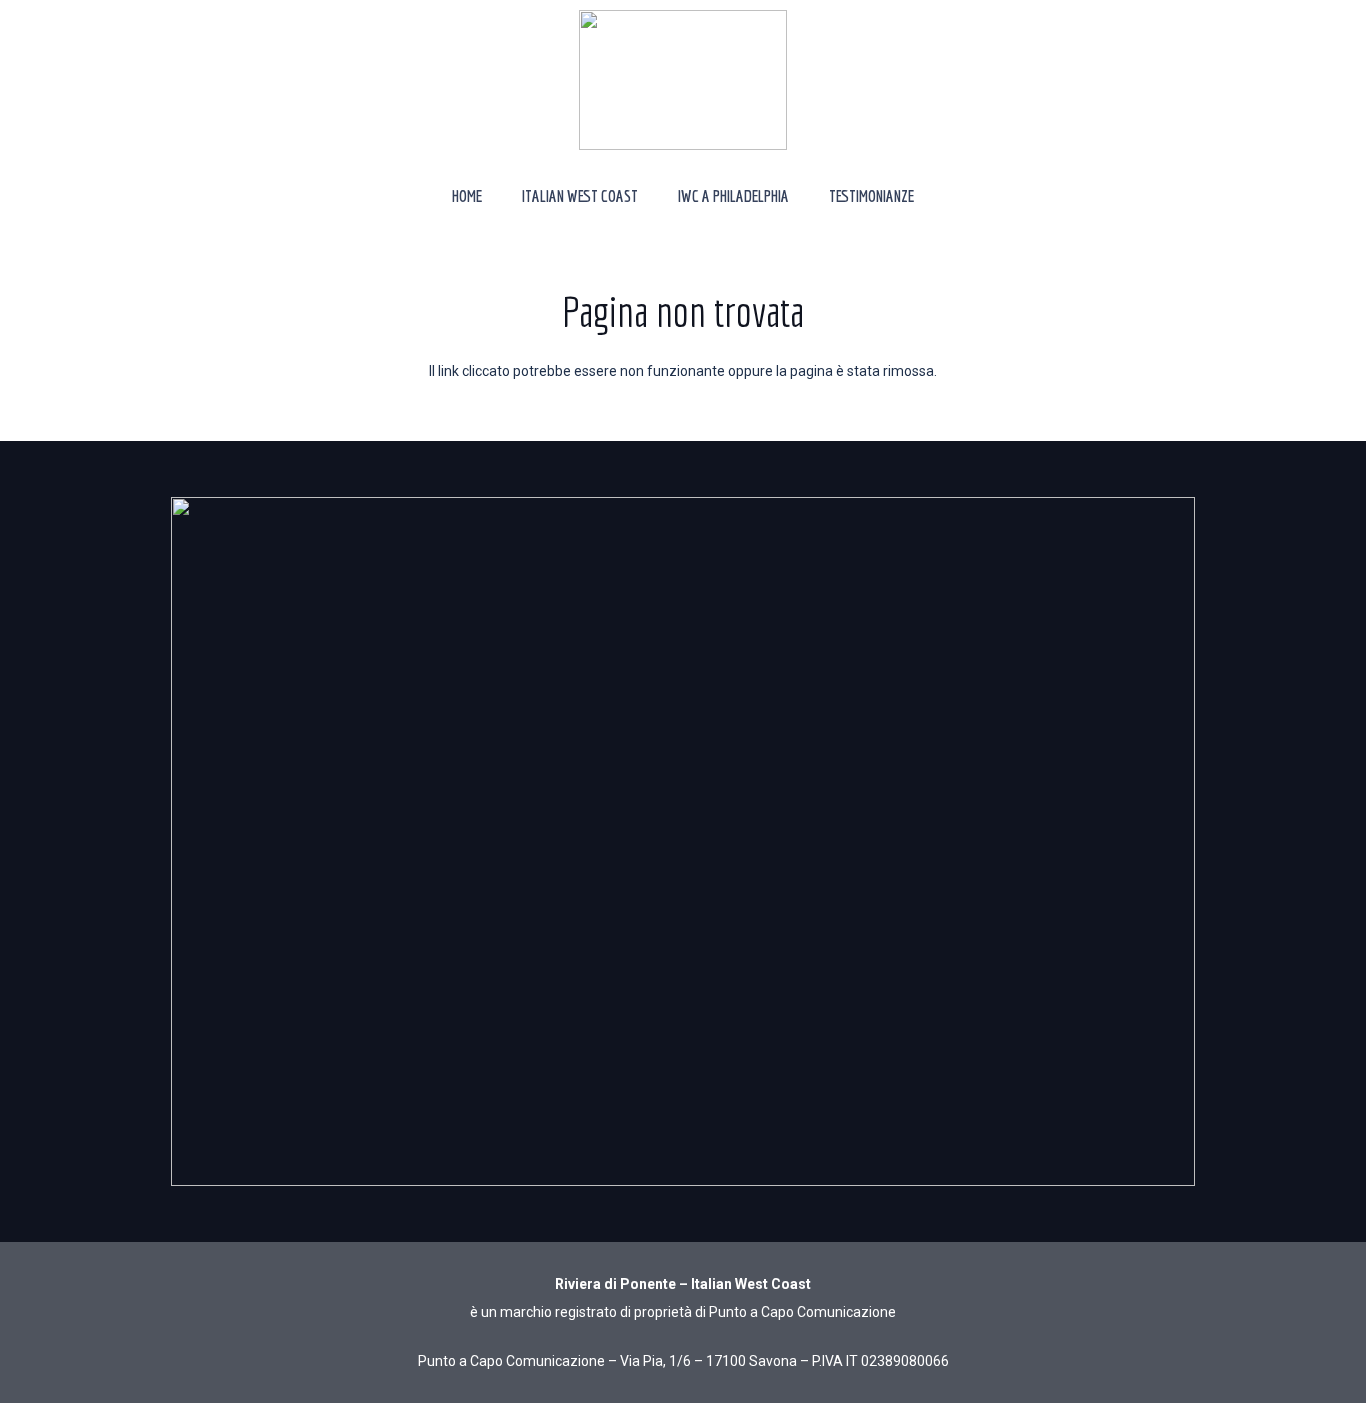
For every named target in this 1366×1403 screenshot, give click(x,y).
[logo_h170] (683, 80)
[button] (652, 195)
